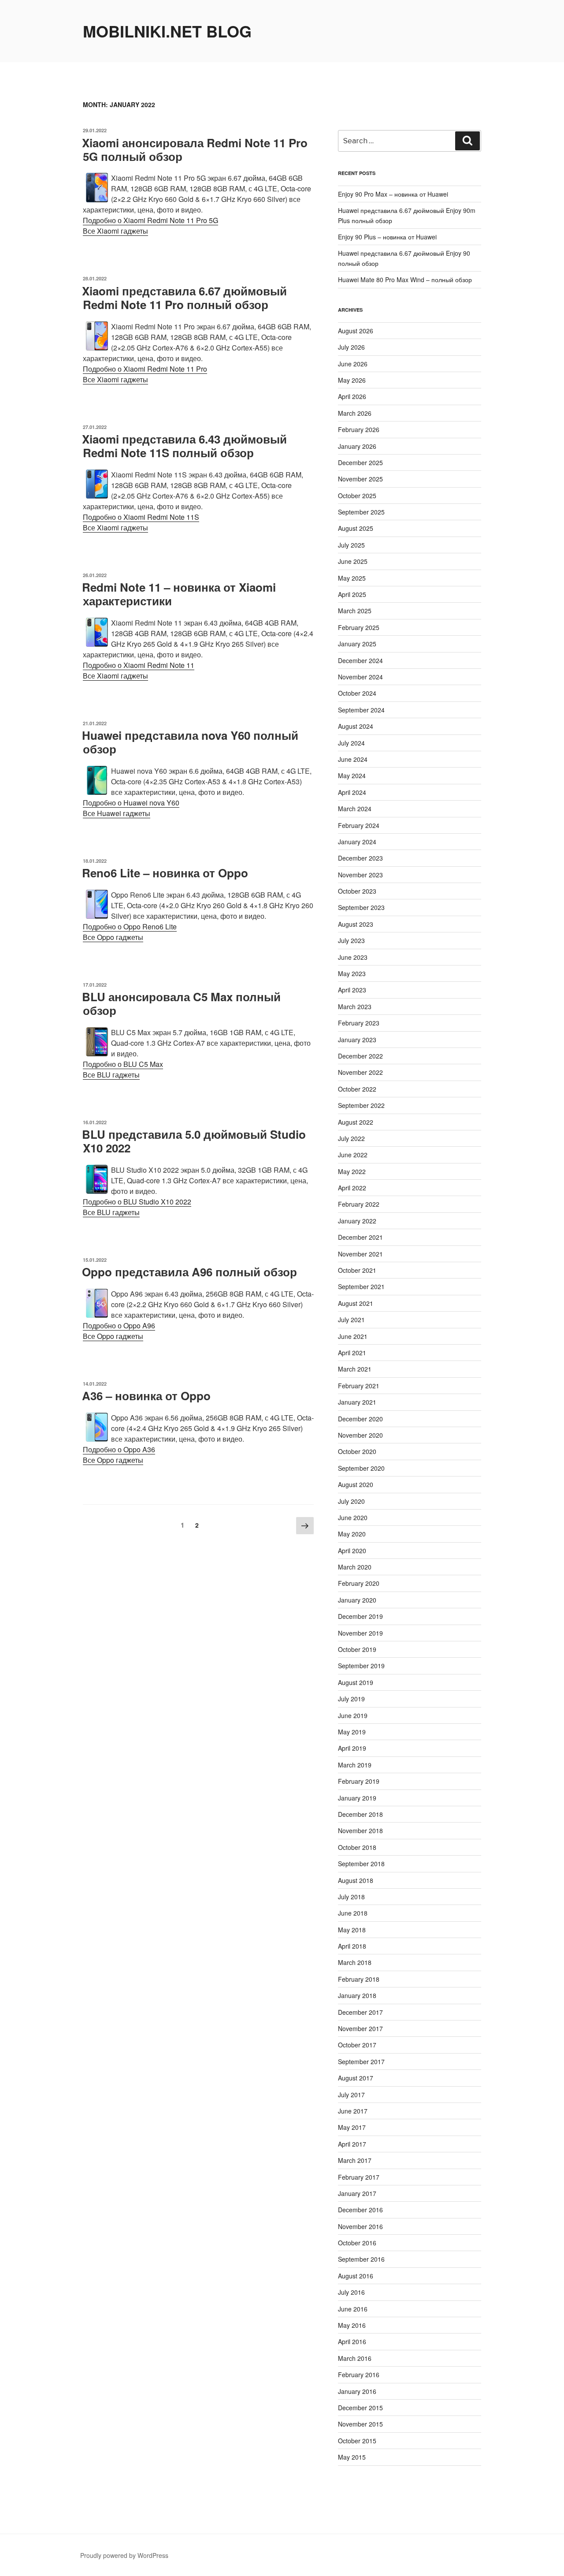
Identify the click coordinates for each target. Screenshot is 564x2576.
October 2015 (357, 2441)
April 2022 (352, 1188)
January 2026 (357, 446)
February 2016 (359, 2375)
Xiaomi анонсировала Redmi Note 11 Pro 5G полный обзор (195, 149)
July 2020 (351, 1501)
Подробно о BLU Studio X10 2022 (137, 1202)
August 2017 (356, 2078)
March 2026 (355, 413)
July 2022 (351, 1138)
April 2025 (352, 594)
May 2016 (352, 2325)
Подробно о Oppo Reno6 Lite (130, 926)
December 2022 (360, 1056)
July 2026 (351, 347)
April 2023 (352, 990)
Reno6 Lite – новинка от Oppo (165, 873)
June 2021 (353, 1336)
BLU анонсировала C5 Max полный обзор (181, 1003)
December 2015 (360, 2408)
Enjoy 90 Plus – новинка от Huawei (387, 237)
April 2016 (352, 2341)
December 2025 (360, 462)
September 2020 (361, 1468)
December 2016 (360, 2210)
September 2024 (361, 710)
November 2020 (360, 1435)
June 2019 (353, 1715)
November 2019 (360, 1633)
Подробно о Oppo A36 (119, 1449)
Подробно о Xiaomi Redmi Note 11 (139, 665)
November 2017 (360, 2028)
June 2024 (353, 759)
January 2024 (357, 842)
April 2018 (352, 1946)
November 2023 (360, 875)
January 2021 (357, 1402)
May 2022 (352, 1171)
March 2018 (355, 1962)
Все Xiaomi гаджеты (115, 231)
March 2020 (355, 1567)
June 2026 (353, 364)
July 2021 (351, 1320)
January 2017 (357, 2193)
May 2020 (352, 1534)
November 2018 (360, 1830)
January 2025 (357, 644)
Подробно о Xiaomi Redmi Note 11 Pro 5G (150, 220)
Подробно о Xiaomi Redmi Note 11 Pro (145, 369)
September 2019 (361, 1666)
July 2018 (351, 1897)
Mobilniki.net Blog (167, 31)
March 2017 (355, 2160)
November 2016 (360, 2226)
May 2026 (352, 380)
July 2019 (351, 1699)
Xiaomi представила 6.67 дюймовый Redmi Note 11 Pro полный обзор (184, 298)
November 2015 (360, 2424)
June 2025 (353, 561)
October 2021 (357, 1270)
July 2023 (351, 940)
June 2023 (353, 957)
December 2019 (360, 1616)
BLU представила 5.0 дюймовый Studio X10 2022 (194, 1141)
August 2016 (356, 2276)
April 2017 (352, 2144)
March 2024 (355, 809)
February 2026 (359, 429)
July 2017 (351, 2095)
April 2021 (352, 1353)
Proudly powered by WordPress (124, 2555)
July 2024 (351, 743)
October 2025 (357, 496)
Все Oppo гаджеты (113, 937)
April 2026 (352, 396)
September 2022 (361, 1105)
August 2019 (356, 1682)
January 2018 (357, 1995)
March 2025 (355, 611)
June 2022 (353, 1155)
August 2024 (356, 726)
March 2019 (355, 1765)
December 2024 (360, 660)
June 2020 (353, 1517)
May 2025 (352, 578)
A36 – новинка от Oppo (146, 1396)
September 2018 (361, 1864)
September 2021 (361, 1286)
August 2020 (356, 1484)
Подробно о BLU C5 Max (123, 1064)
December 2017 (360, 2012)
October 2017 (357, 2045)
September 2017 (361, 2062)
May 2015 (352, 2457)
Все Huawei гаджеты (117, 813)
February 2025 (359, 627)
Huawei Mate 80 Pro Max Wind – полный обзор (405, 280)
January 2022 (357, 1221)
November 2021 (360, 1254)
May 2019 (352, 1732)
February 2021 (359, 1386)
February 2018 (359, 1979)
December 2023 (360, 858)
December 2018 (360, 1814)
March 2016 (355, 2358)
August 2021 (356, 1303)
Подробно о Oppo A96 (119, 1325)
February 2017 (359, 2177)
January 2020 (357, 1600)
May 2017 (352, 2127)
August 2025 (356, 528)
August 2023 (356, 924)
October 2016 (357, 2243)
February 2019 (359, 1781)
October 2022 (357, 1089)
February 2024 (359, 825)
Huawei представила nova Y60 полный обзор (190, 742)
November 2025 (360, 479)
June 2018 (353, 1913)
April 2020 (352, 1551)
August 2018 (356, 1880)
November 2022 (360, 1072)
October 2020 (357, 1451)
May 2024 (352, 775)
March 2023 (355, 1007)
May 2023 (352, 973)
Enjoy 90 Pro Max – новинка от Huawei (393, 194)
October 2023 (357, 891)
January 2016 (357, 2391)
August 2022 (356, 1122)
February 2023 (359, 1023)
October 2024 (357, 693)
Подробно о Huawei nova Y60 (131, 803)
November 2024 (360, 677)
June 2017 (353, 2111)
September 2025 (361, 512)
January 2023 (357, 1040)
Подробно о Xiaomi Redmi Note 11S (141, 517)
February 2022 (359, 1204)
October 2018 (357, 1847)
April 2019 (352, 1748)
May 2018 (352, 1930)
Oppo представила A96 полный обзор (189, 1272)
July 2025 (351, 545)
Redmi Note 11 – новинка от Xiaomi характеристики (179, 594)
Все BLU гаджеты (111, 1075)
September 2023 (361, 907)
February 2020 (359, 1583)
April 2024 (352, 792)
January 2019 (357, 1798)
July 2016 (351, 2292)
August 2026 (356, 331)
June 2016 (353, 2309)
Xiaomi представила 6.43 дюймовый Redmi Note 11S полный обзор (184, 446)
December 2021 (360, 1237)
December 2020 (360, 1419)
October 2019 (357, 1649)
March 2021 (355, 1369)
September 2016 (361, 2259)
